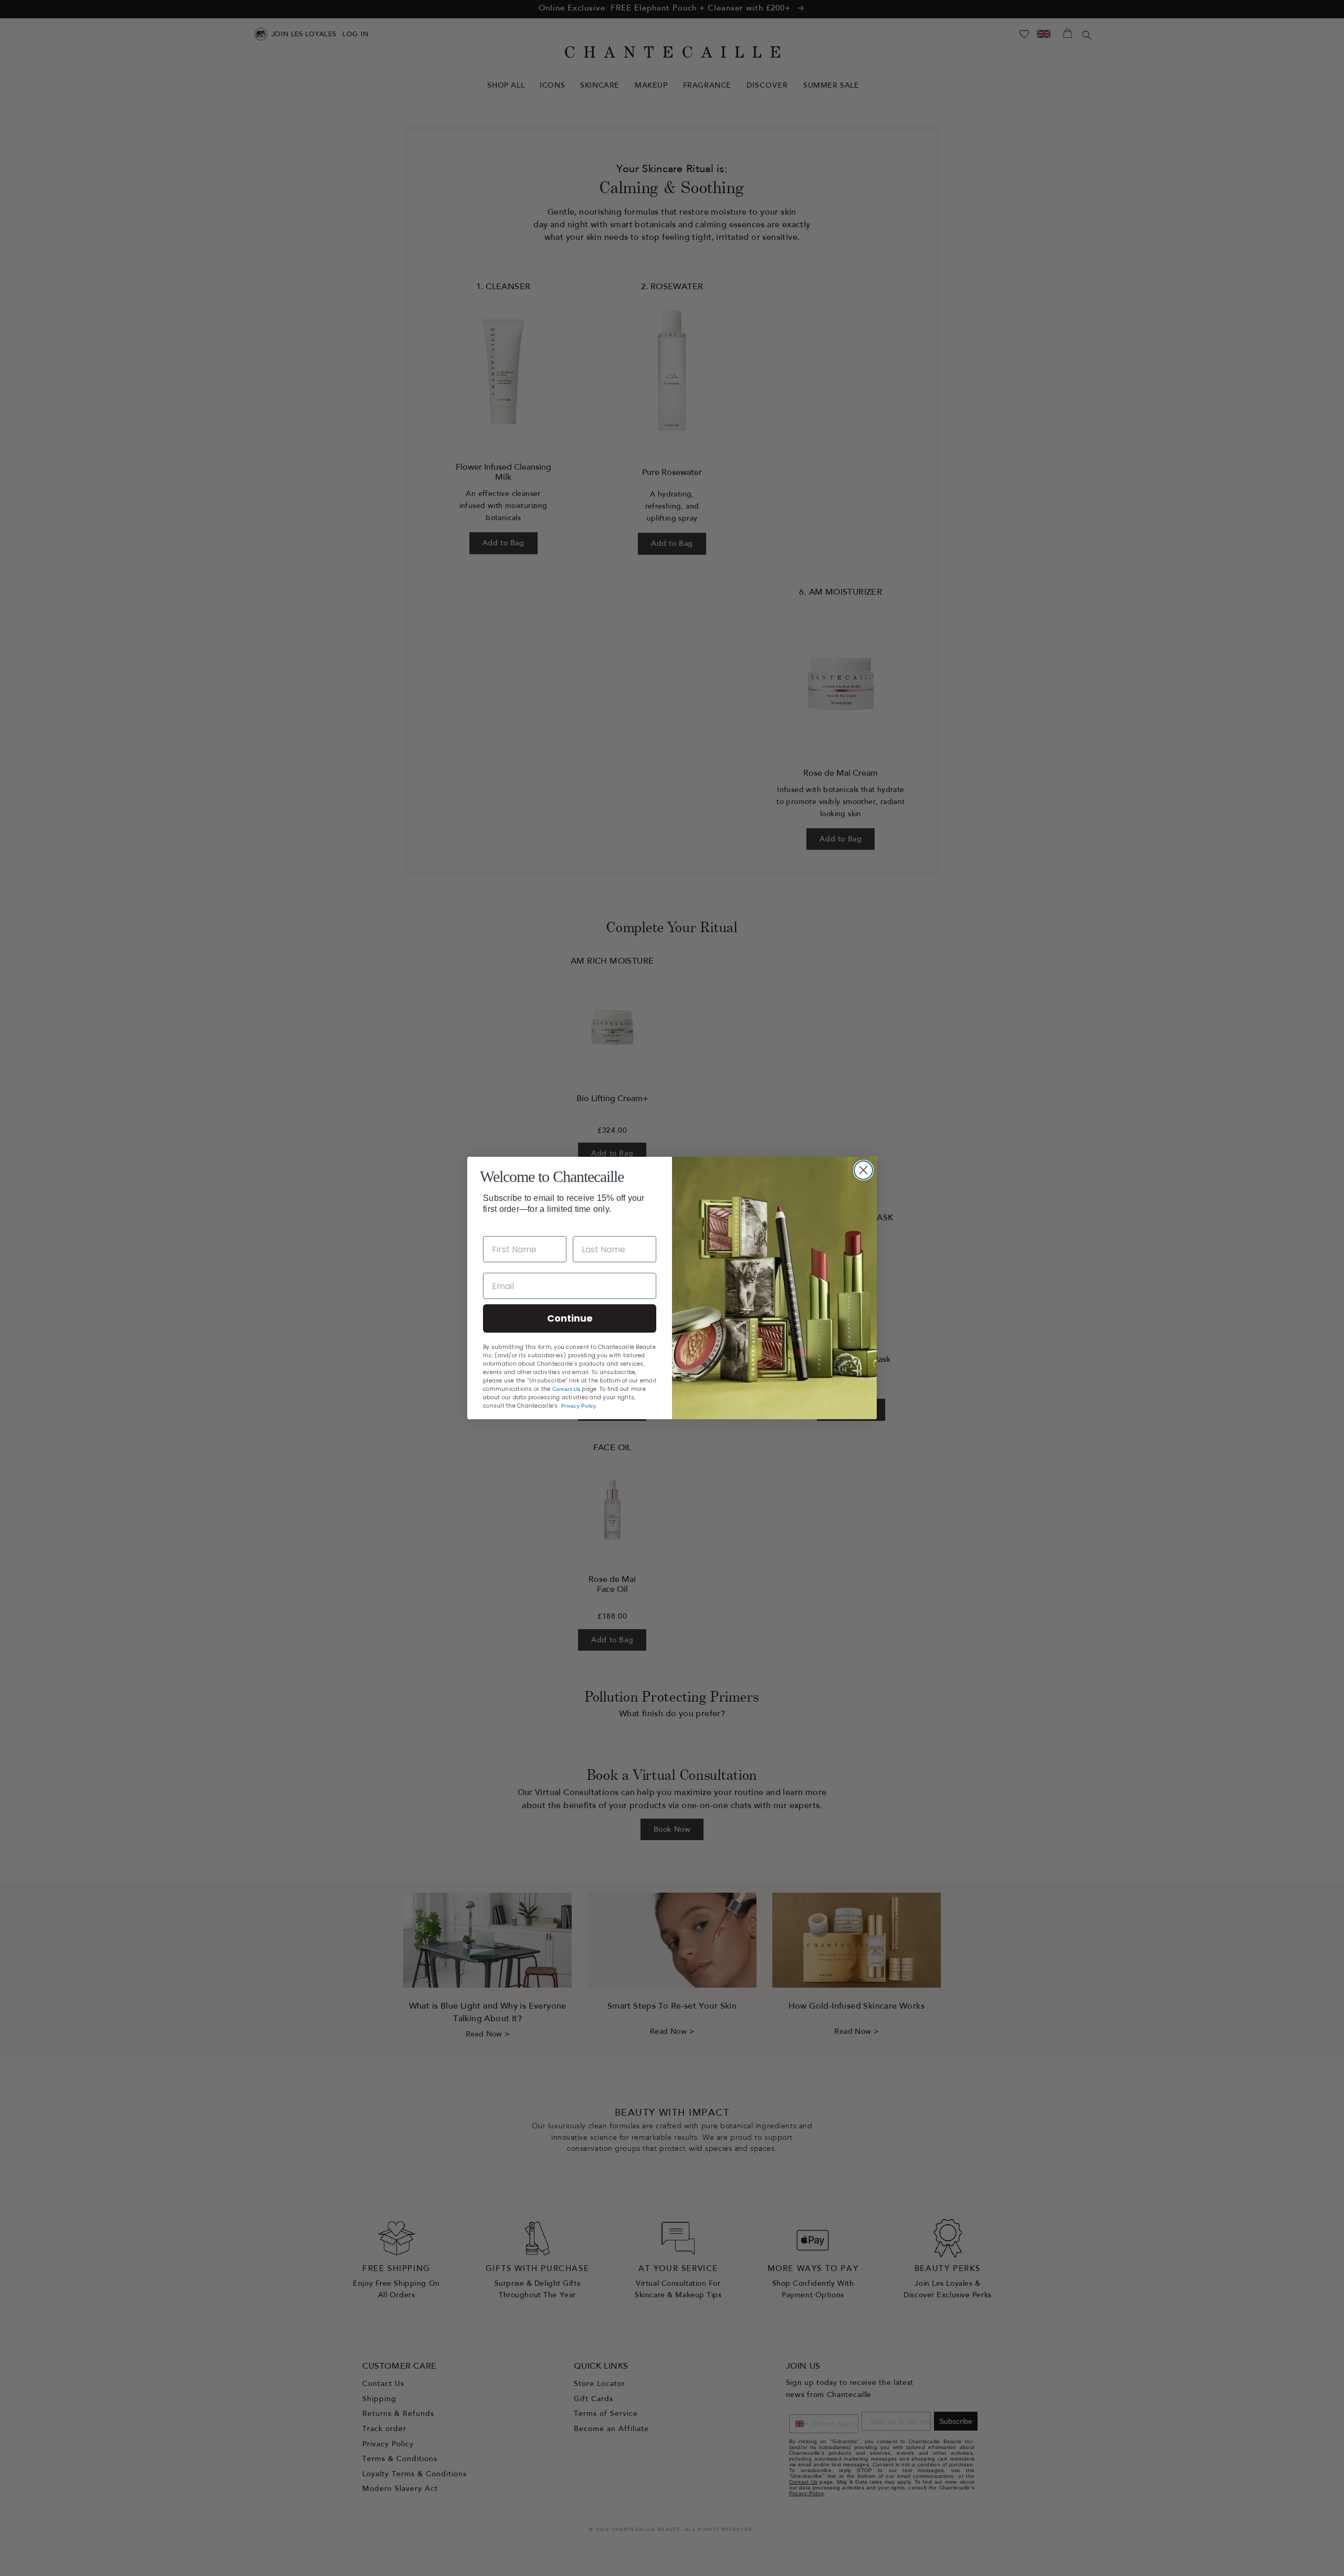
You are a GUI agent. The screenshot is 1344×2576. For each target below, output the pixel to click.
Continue (570, 1318)
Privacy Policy (579, 1406)
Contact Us (566, 1389)
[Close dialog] (863, 1170)
